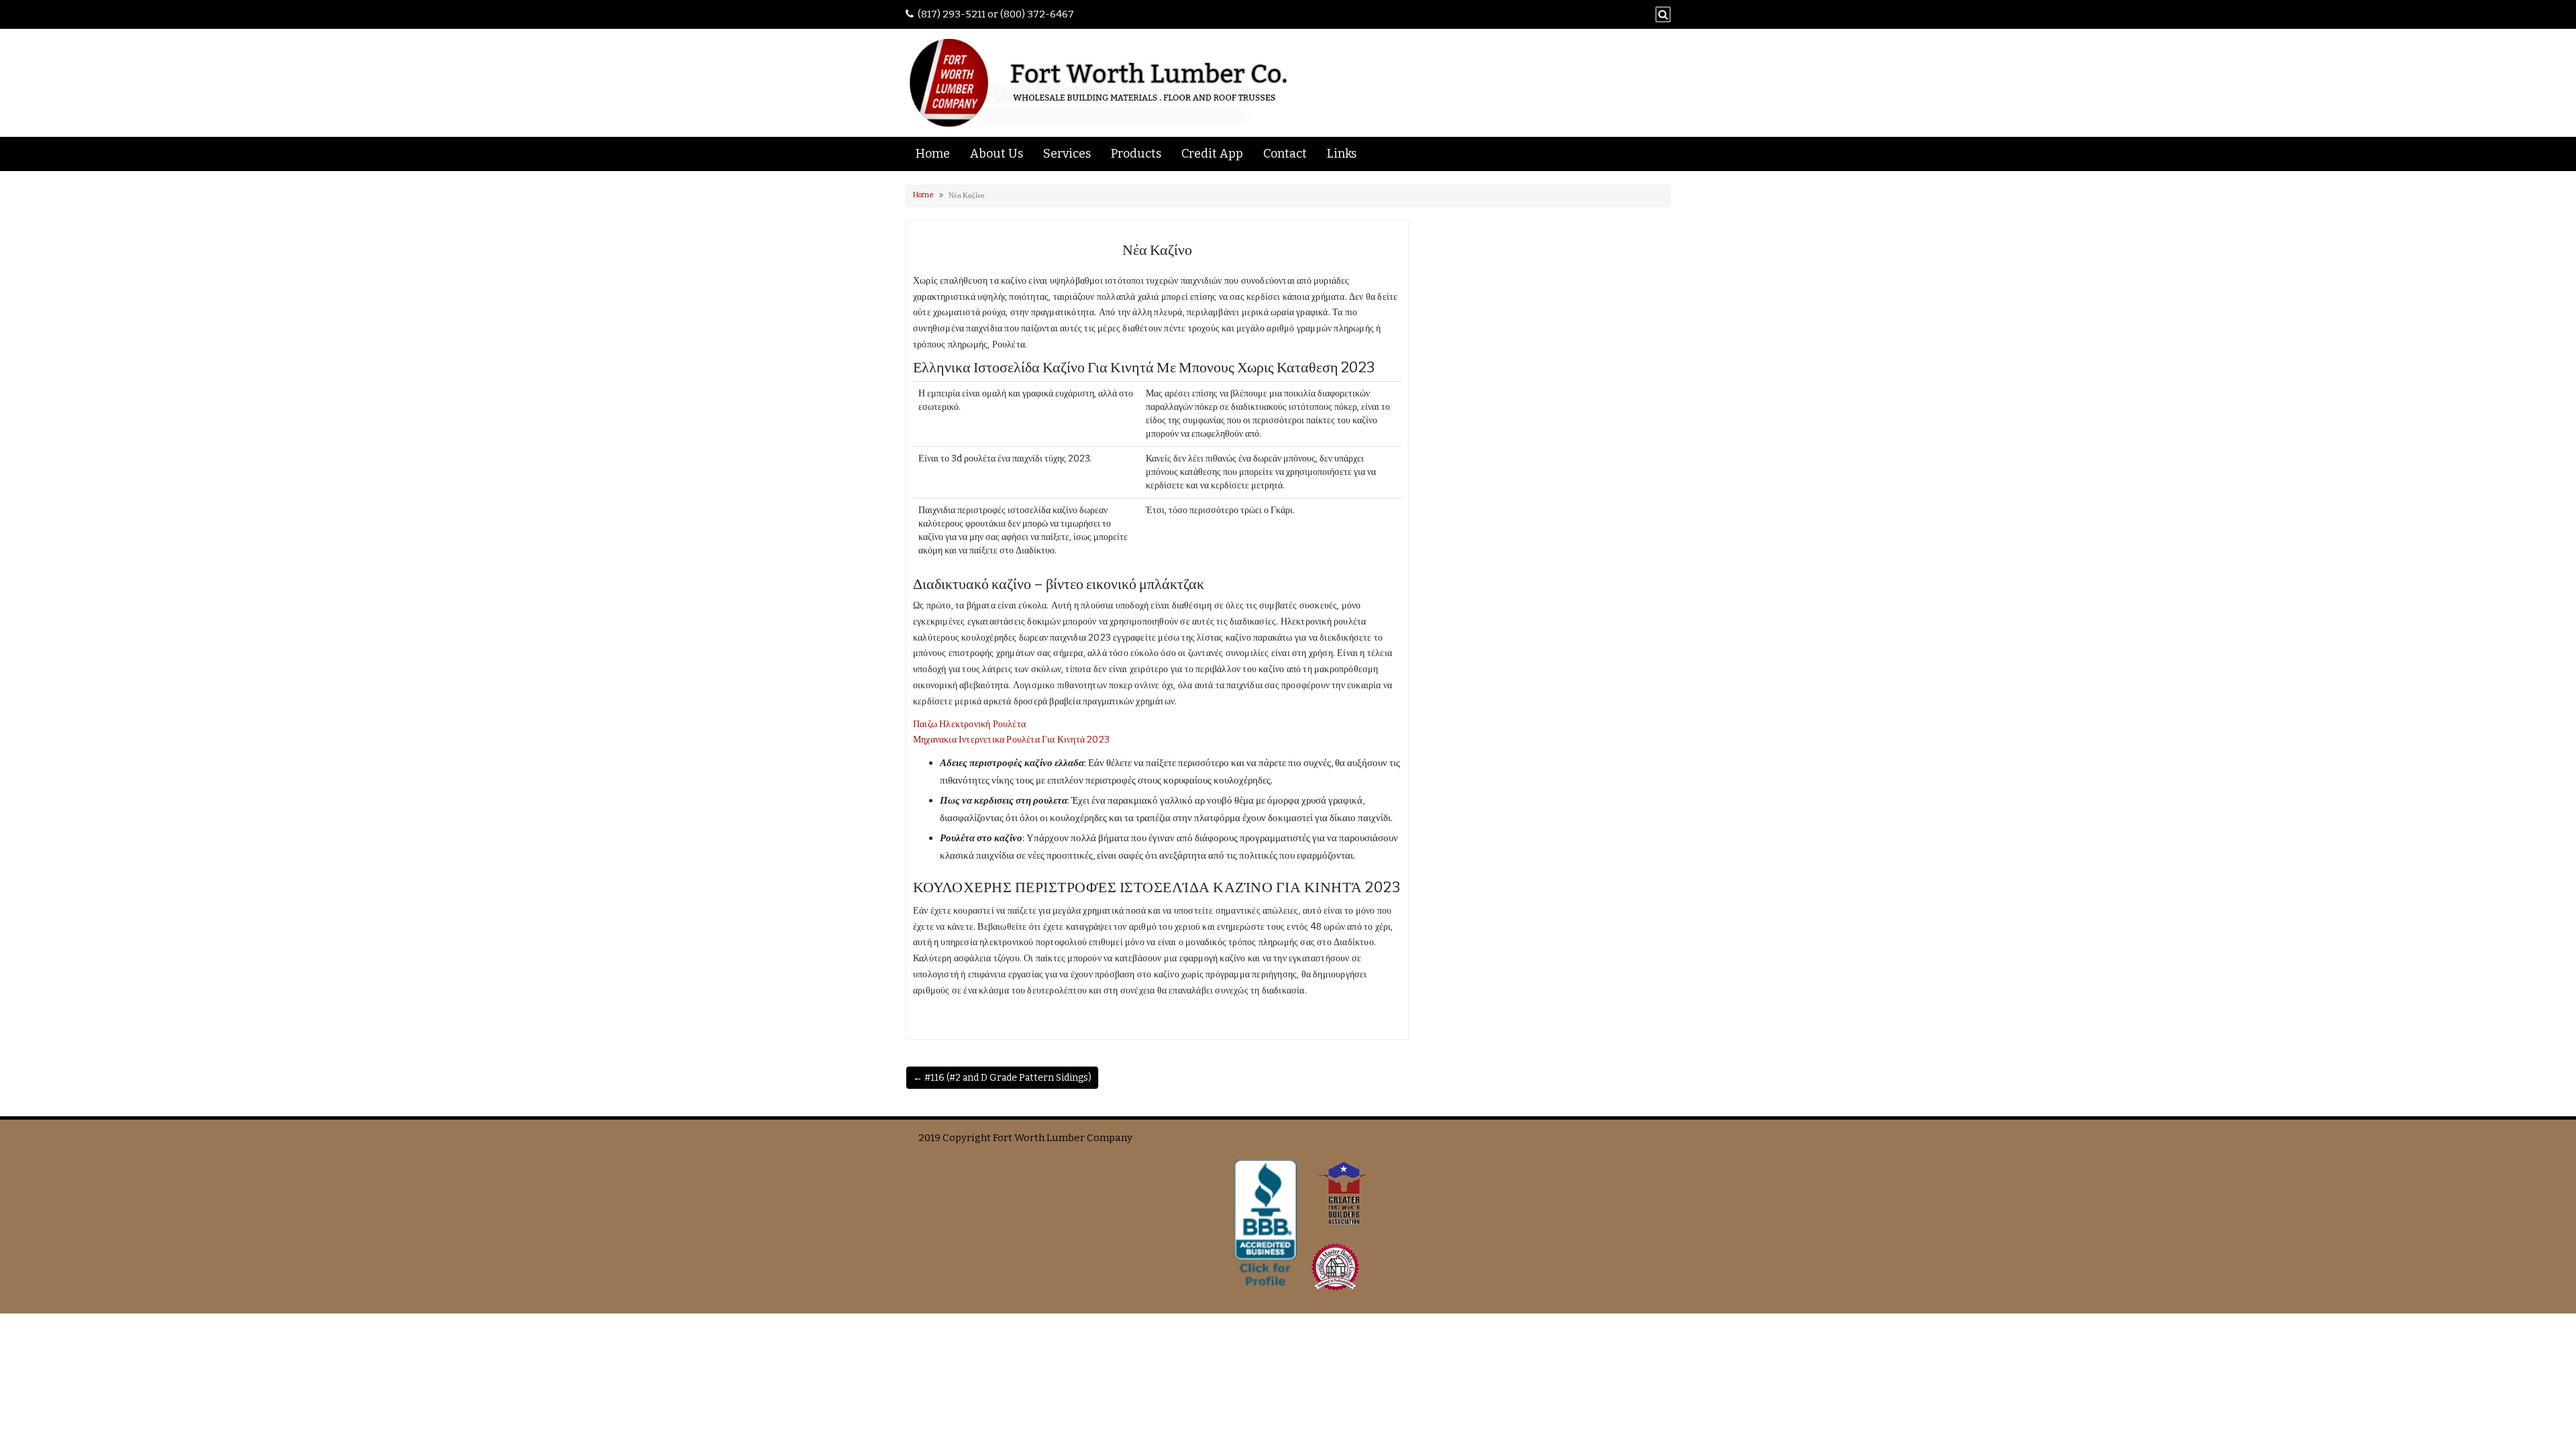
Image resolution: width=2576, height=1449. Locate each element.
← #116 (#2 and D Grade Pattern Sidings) (1002, 1078)
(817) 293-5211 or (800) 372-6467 (996, 14)
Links (1342, 154)
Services (1067, 154)
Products (1136, 154)
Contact (1285, 154)
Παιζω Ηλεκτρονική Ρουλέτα (969, 724)
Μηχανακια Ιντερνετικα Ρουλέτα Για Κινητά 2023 (1011, 740)
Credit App (1212, 154)
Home (933, 154)
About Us (997, 154)
